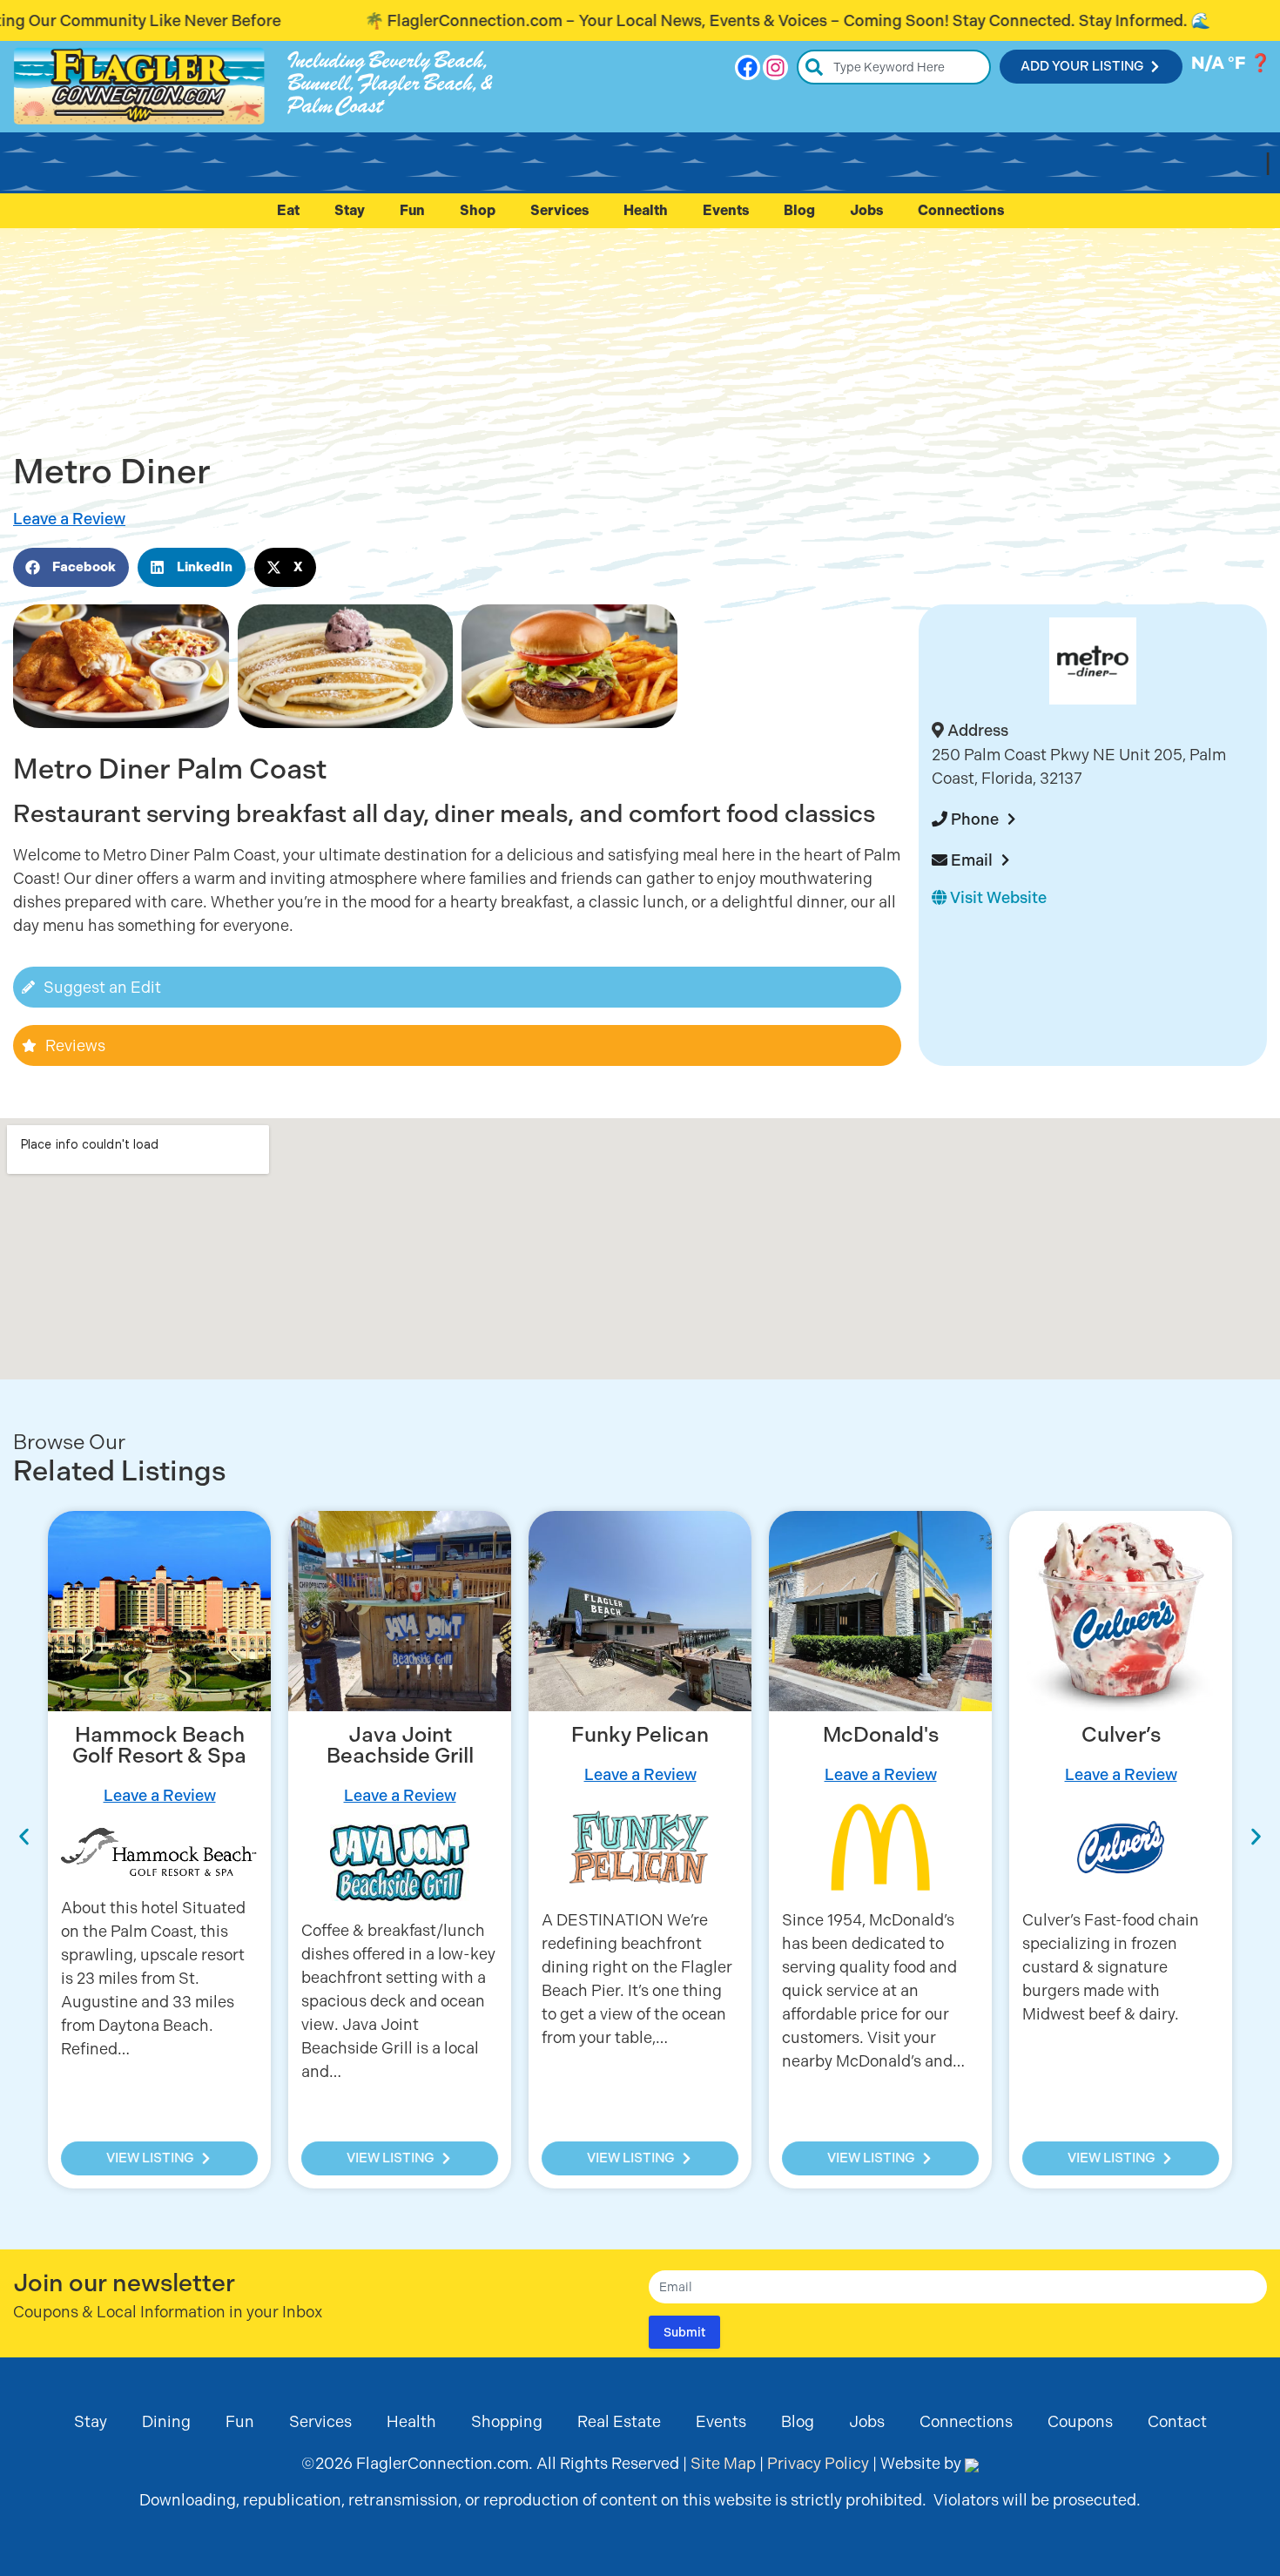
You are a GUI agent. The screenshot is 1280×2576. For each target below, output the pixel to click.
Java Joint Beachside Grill (400, 1745)
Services (559, 210)
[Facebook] (748, 67)
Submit (684, 2332)
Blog (799, 210)
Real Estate (619, 2421)
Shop (478, 210)
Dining (166, 2421)
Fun (412, 210)
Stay (350, 210)
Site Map (723, 2463)
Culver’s (1121, 1735)
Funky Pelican (640, 1735)
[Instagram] (775, 67)
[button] (71, 567)
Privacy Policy (818, 2463)
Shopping (507, 2421)
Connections (961, 210)
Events (726, 210)
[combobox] (894, 67)
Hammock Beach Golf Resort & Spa (159, 1745)
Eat (288, 210)
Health (646, 210)
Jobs (866, 210)
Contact (1177, 2421)
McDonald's (881, 1735)
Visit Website (997, 897)
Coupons (1080, 2421)
